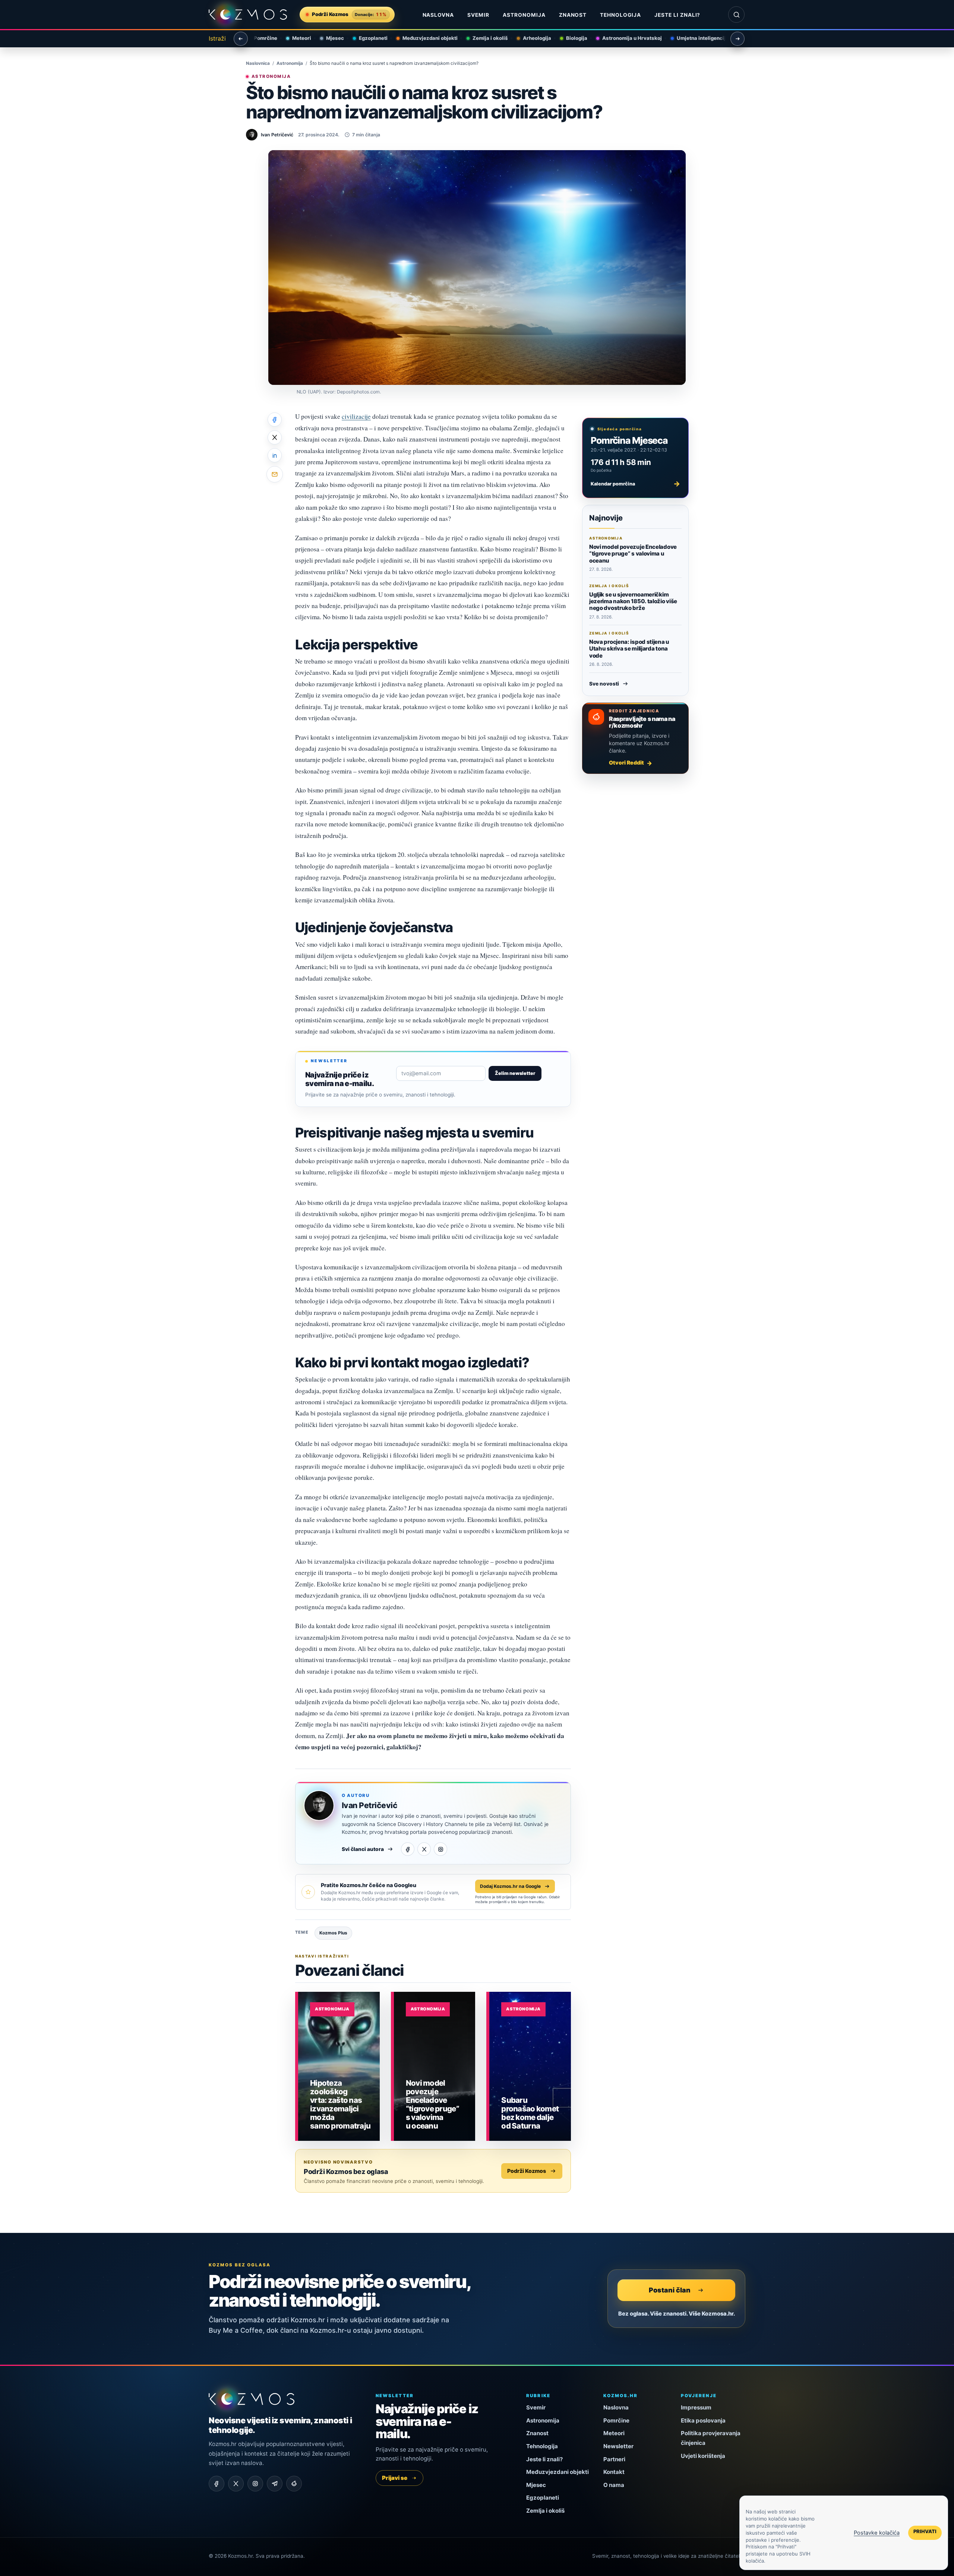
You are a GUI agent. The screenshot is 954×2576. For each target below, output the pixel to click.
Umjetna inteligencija (698, 38)
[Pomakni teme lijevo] (241, 39)
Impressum (696, 2407)
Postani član (670, 2290)
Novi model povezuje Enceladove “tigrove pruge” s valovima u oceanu (633, 554)
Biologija (572, 38)
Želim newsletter (515, 1073)
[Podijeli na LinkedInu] (275, 455)
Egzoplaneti (368, 38)
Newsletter (618, 2446)
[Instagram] (440, 1849)
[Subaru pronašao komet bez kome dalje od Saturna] (530, 2066)
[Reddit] (294, 2484)
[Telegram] (275, 2484)
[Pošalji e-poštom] (275, 474)
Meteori (297, 38)
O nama (614, 2485)
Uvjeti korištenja (703, 2456)
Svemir (478, 15)
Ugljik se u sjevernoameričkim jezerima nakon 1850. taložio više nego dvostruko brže (633, 601)
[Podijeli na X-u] (275, 437)
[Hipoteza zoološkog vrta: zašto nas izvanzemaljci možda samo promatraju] (339, 2066)
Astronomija (524, 15)
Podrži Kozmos (527, 2171)
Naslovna (438, 15)
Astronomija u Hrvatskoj (627, 38)
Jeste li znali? (677, 15)
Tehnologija (620, 15)
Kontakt (614, 2472)
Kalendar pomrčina (635, 484)
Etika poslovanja (703, 2420)
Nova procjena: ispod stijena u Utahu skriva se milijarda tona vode (629, 649)
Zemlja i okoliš (485, 38)
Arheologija (532, 38)
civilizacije (356, 416)
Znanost (573, 15)
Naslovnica (258, 63)
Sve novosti (604, 684)
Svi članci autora (363, 1849)
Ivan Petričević (369, 1805)
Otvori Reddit (626, 762)
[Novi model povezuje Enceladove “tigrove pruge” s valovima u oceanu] (435, 2066)
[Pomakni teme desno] (737, 39)
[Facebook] (408, 1849)
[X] (424, 1849)
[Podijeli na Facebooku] (275, 420)
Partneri (614, 2459)
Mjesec (330, 38)
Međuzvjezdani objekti (425, 38)
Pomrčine (261, 38)
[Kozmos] (248, 15)
